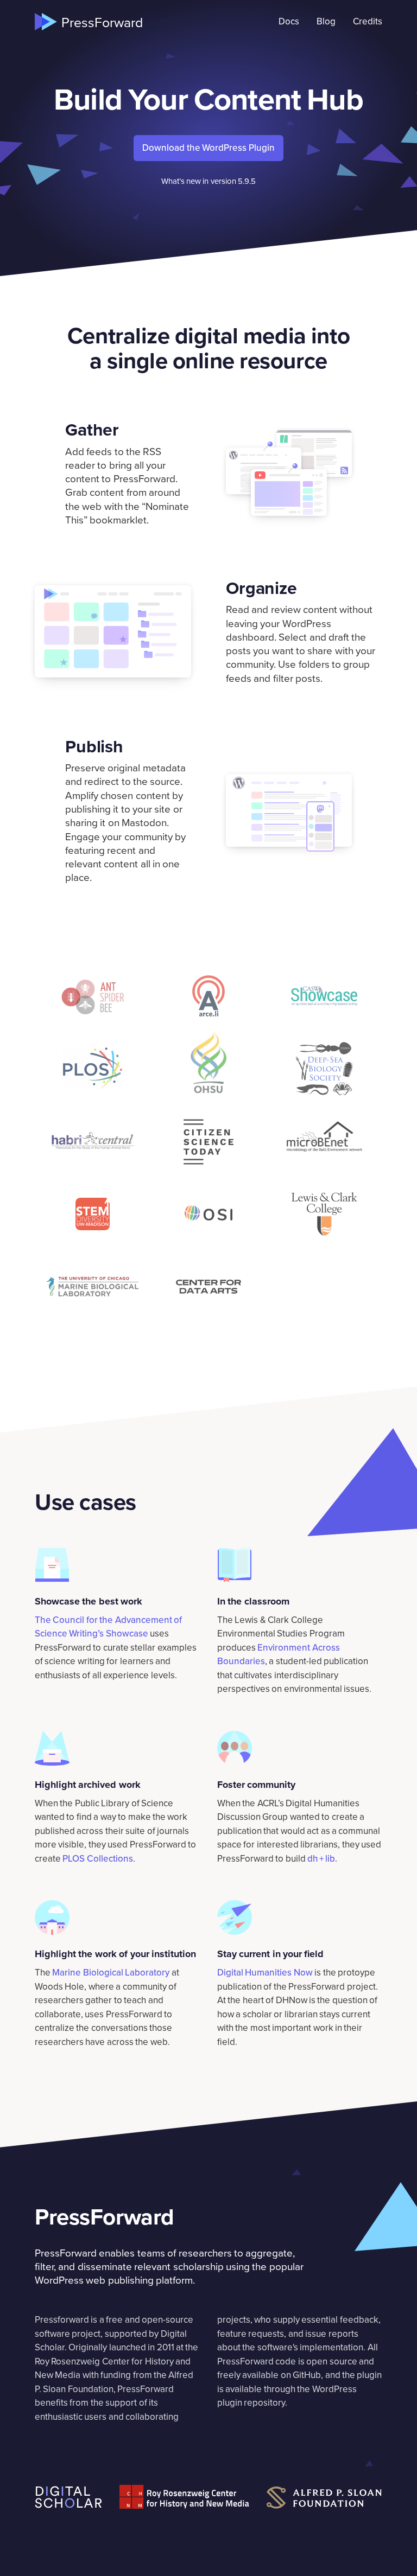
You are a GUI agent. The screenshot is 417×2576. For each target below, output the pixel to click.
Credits (368, 21)
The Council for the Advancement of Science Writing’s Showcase (108, 1627)
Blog (326, 21)
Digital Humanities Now (265, 1972)
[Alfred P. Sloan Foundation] (324, 2498)
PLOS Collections (97, 1858)
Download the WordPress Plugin (208, 148)
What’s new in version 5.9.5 (209, 181)
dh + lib (321, 1858)
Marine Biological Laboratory (111, 1972)
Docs (289, 21)
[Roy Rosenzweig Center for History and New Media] (184, 2497)
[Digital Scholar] (68, 2497)
